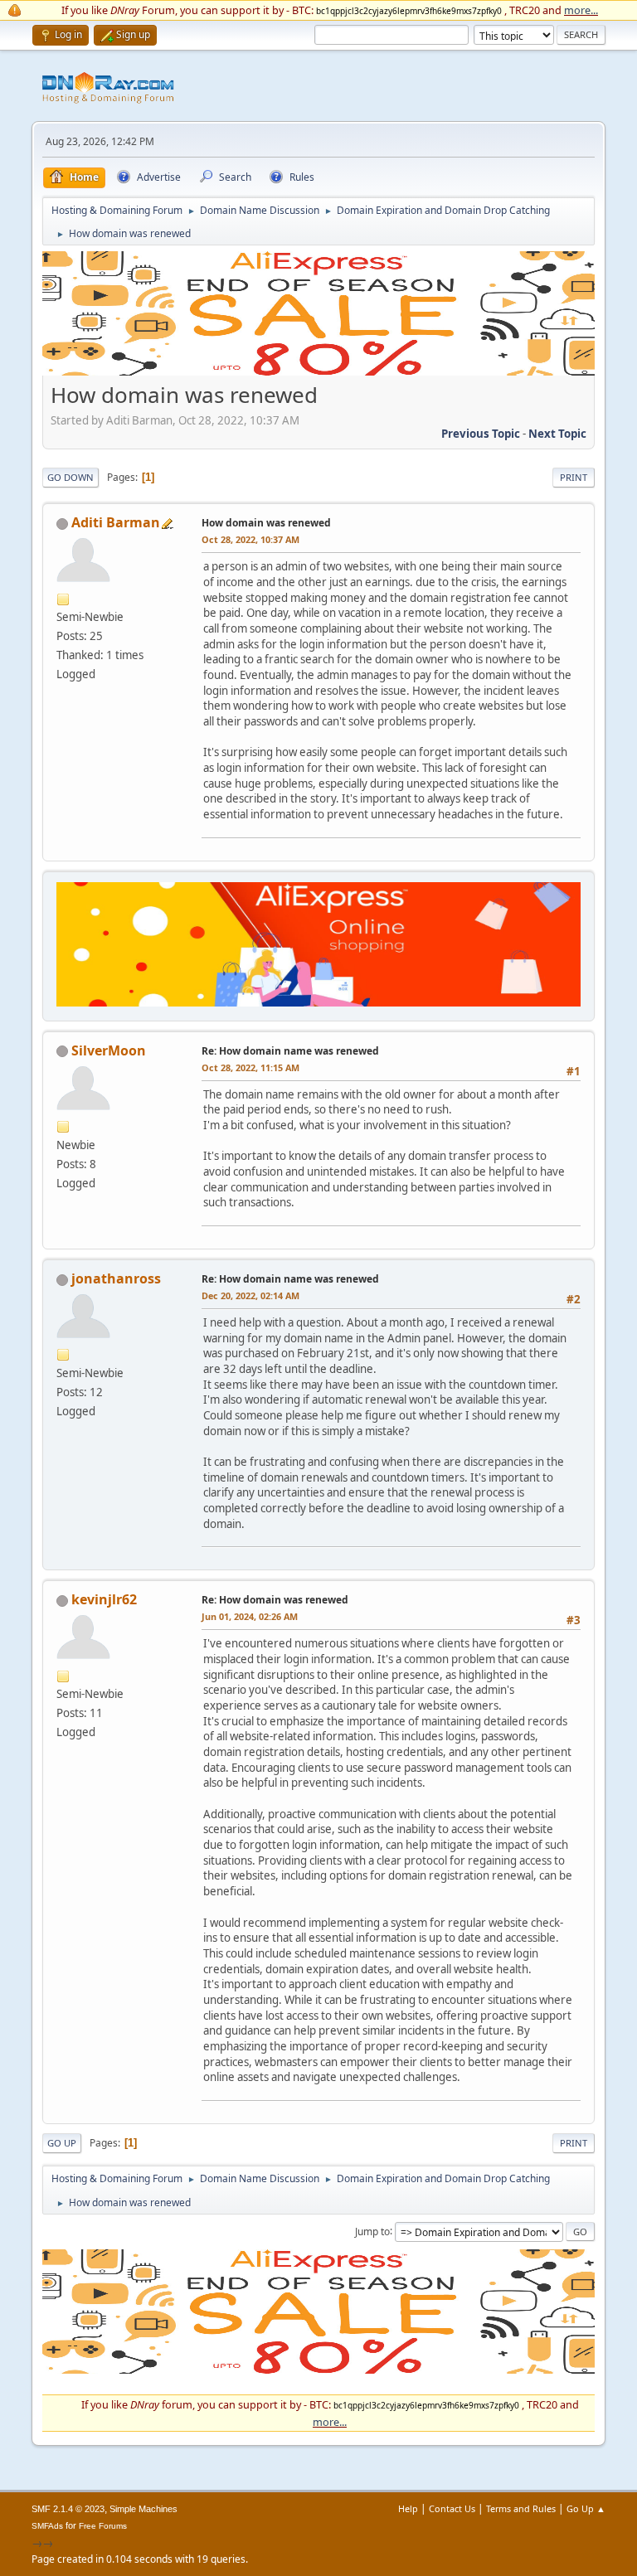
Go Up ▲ (586, 2508)
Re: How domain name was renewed (290, 1051)
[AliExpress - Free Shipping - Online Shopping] (318, 371)
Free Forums (103, 2526)
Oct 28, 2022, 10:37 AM (250, 539)
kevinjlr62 (104, 1599)
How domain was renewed (266, 523)
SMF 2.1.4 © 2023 (68, 2509)
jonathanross (116, 1278)
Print (574, 477)
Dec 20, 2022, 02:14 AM (250, 1295)
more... (581, 10)
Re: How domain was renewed (275, 1600)
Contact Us (452, 2508)
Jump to (372, 2231)
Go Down (71, 477)
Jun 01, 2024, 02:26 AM (250, 1616)
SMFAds (47, 2526)
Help (408, 2508)
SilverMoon (109, 1050)
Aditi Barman (116, 522)
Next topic (557, 434)
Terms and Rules (521, 2508)
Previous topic (481, 434)
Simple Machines (143, 2509)
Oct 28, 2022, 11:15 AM (250, 1067)
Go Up (62, 2143)
